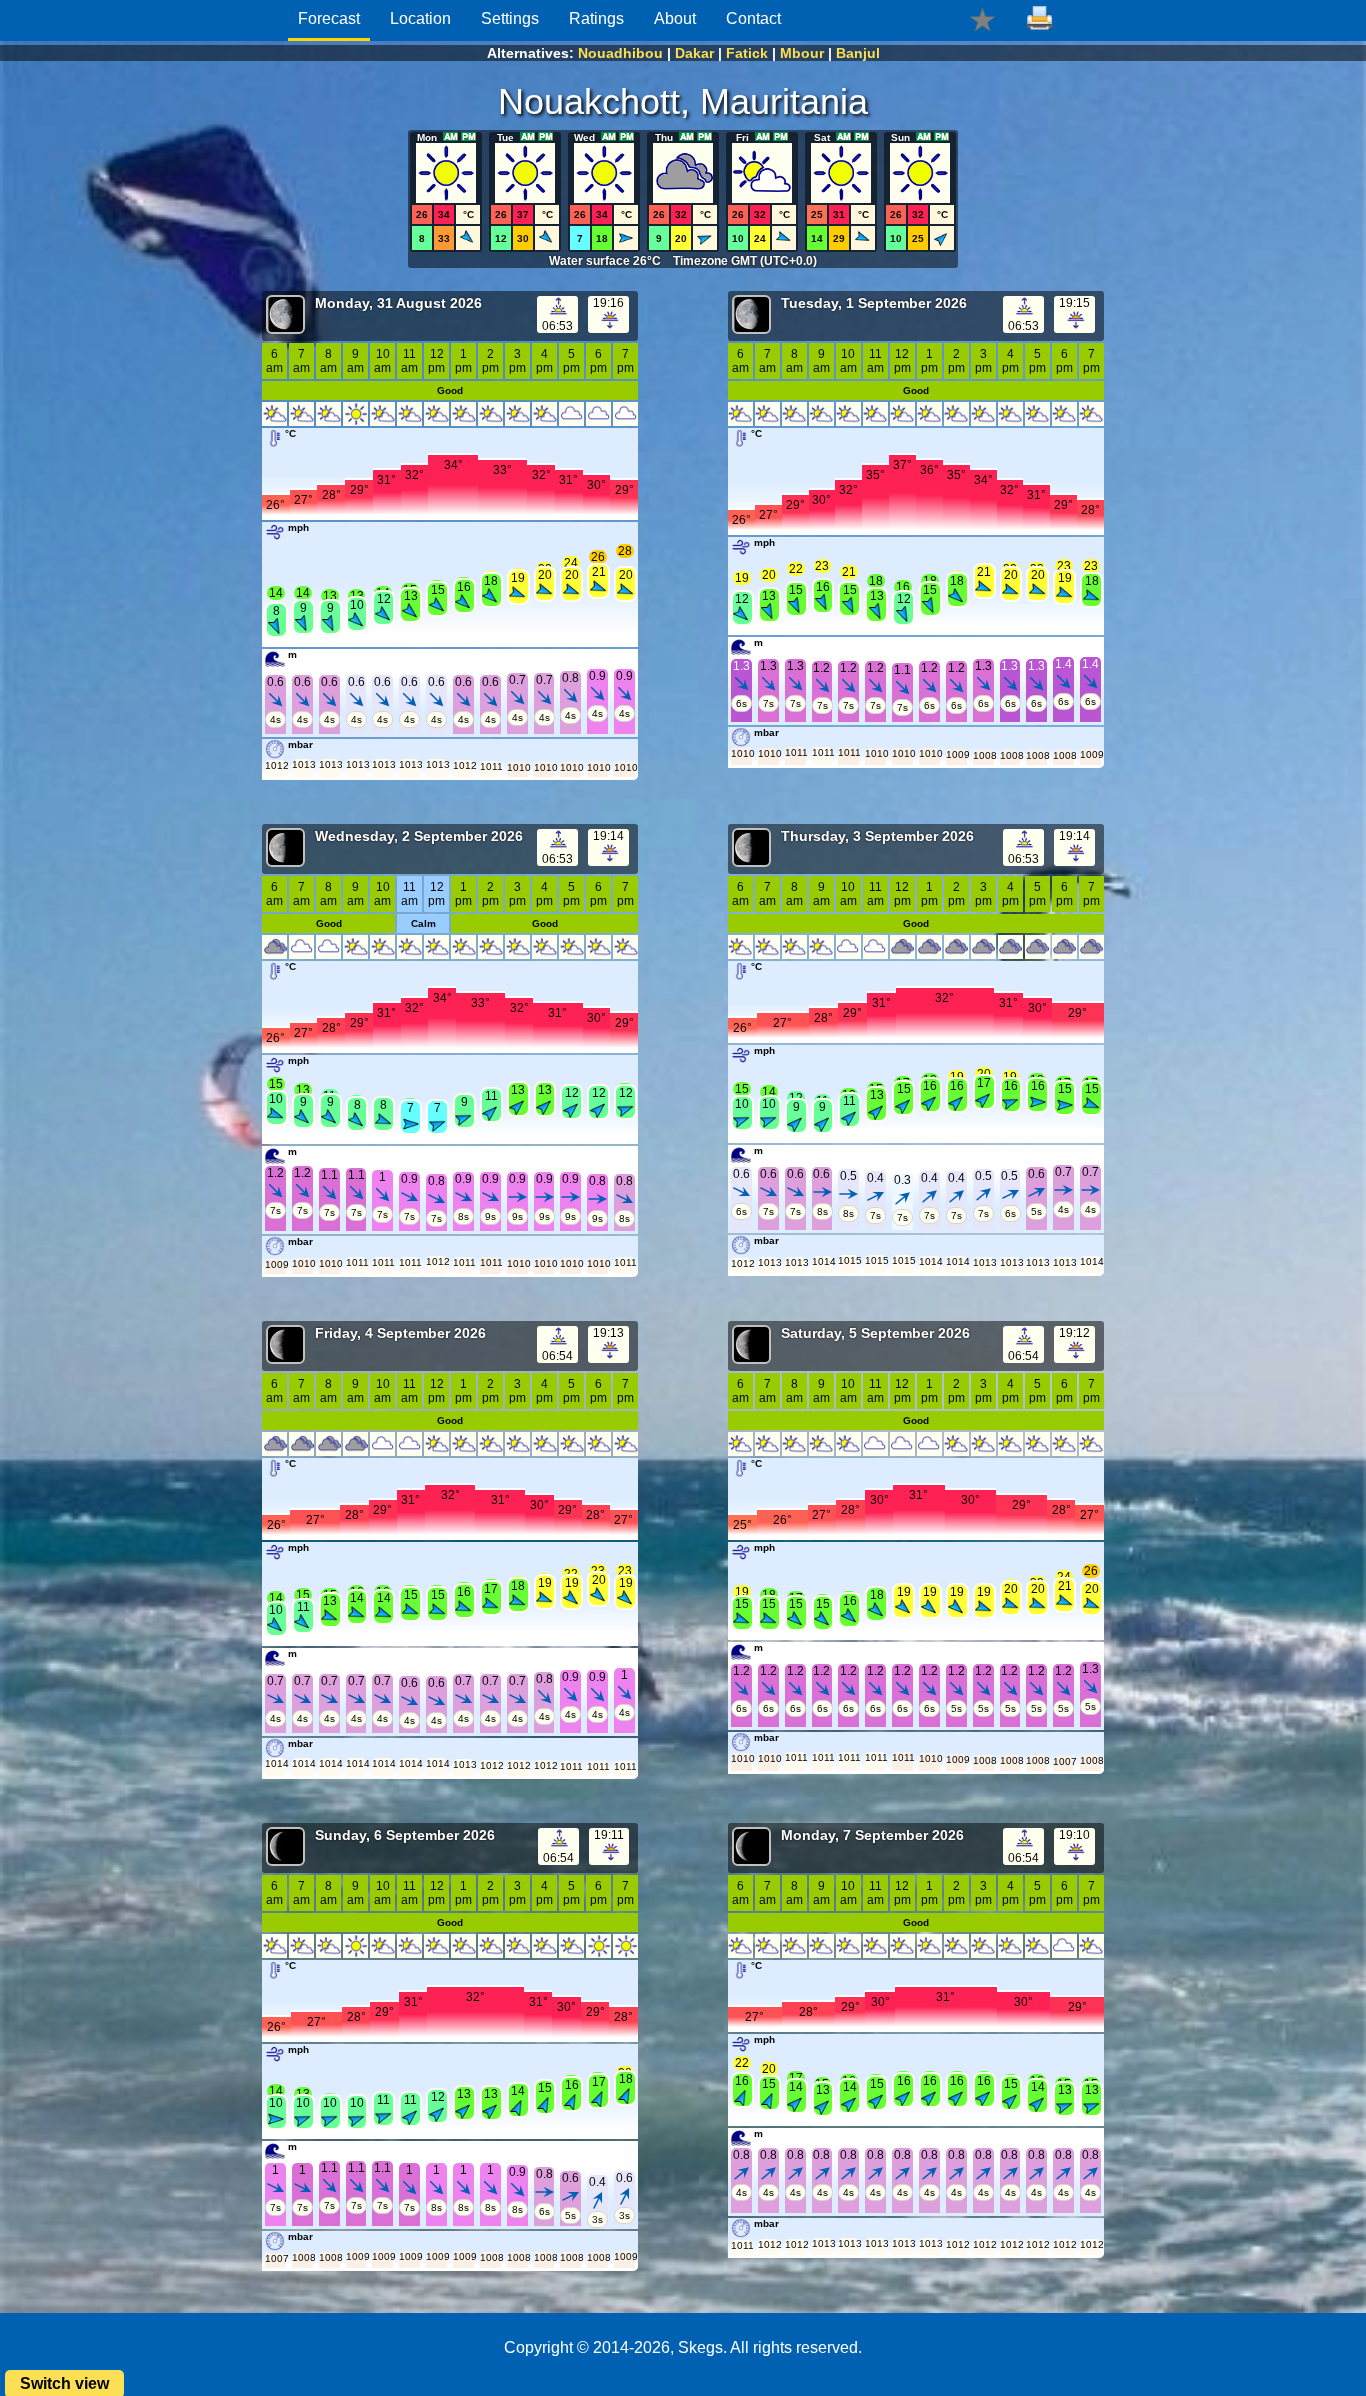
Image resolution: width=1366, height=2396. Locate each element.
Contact (753, 18)
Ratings (596, 18)
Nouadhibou (620, 53)
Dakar (694, 53)
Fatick (747, 53)
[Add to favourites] (982, 18)
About (675, 18)
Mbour (802, 53)
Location (420, 18)
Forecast (329, 18)
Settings (510, 18)
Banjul (858, 53)
